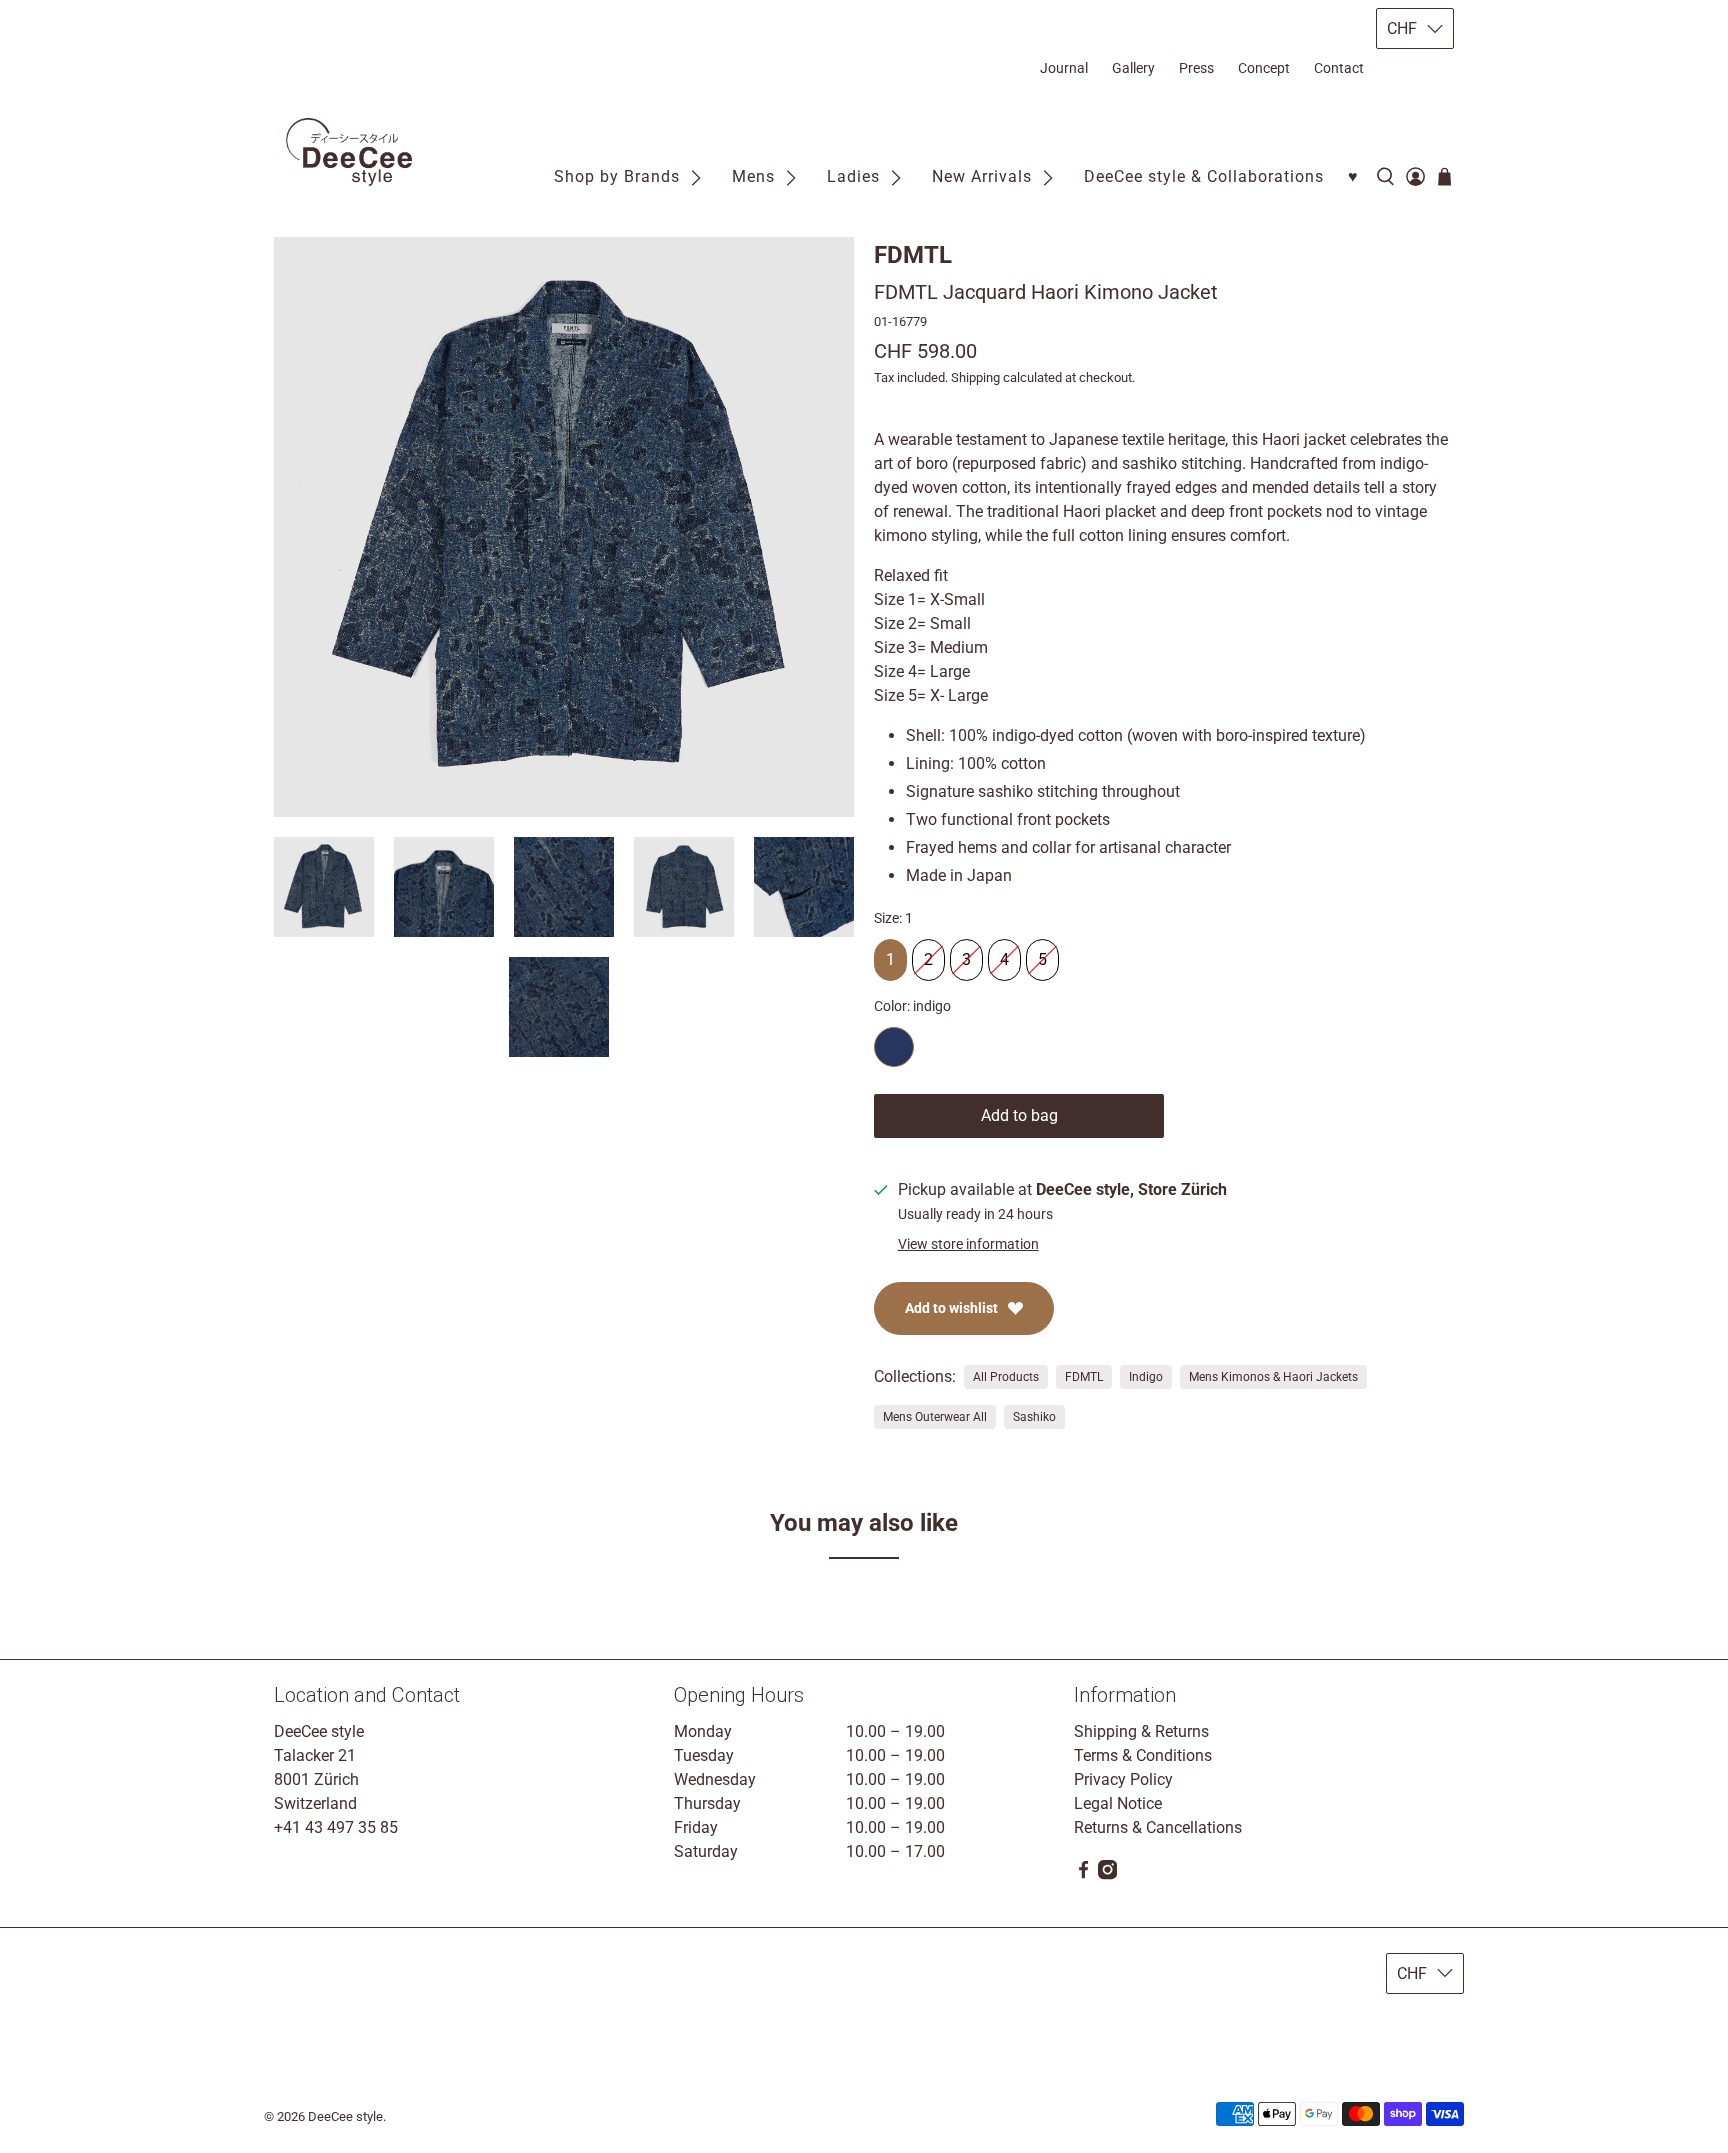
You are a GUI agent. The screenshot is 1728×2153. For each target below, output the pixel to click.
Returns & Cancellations (1158, 1827)
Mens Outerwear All (935, 1417)
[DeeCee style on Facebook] (1083, 1874)
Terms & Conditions (1143, 1755)
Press (1196, 68)
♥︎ (1353, 176)
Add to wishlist (951, 1308)
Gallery (1133, 68)
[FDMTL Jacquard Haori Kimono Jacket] (564, 527)
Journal (1064, 68)
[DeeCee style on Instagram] (1107, 1874)
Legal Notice (1118, 1803)
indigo (894, 1047)
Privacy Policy (1123, 1779)
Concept (1264, 68)
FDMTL (913, 255)
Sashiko (1034, 1417)
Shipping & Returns (1141, 1731)
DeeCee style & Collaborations (1204, 176)
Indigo (1146, 1377)
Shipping (975, 377)
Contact (1339, 68)
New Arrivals (982, 176)
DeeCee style (345, 2116)
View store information (968, 1244)
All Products (1006, 1377)
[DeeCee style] (349, 152)
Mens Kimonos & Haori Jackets (1273, 1377)
